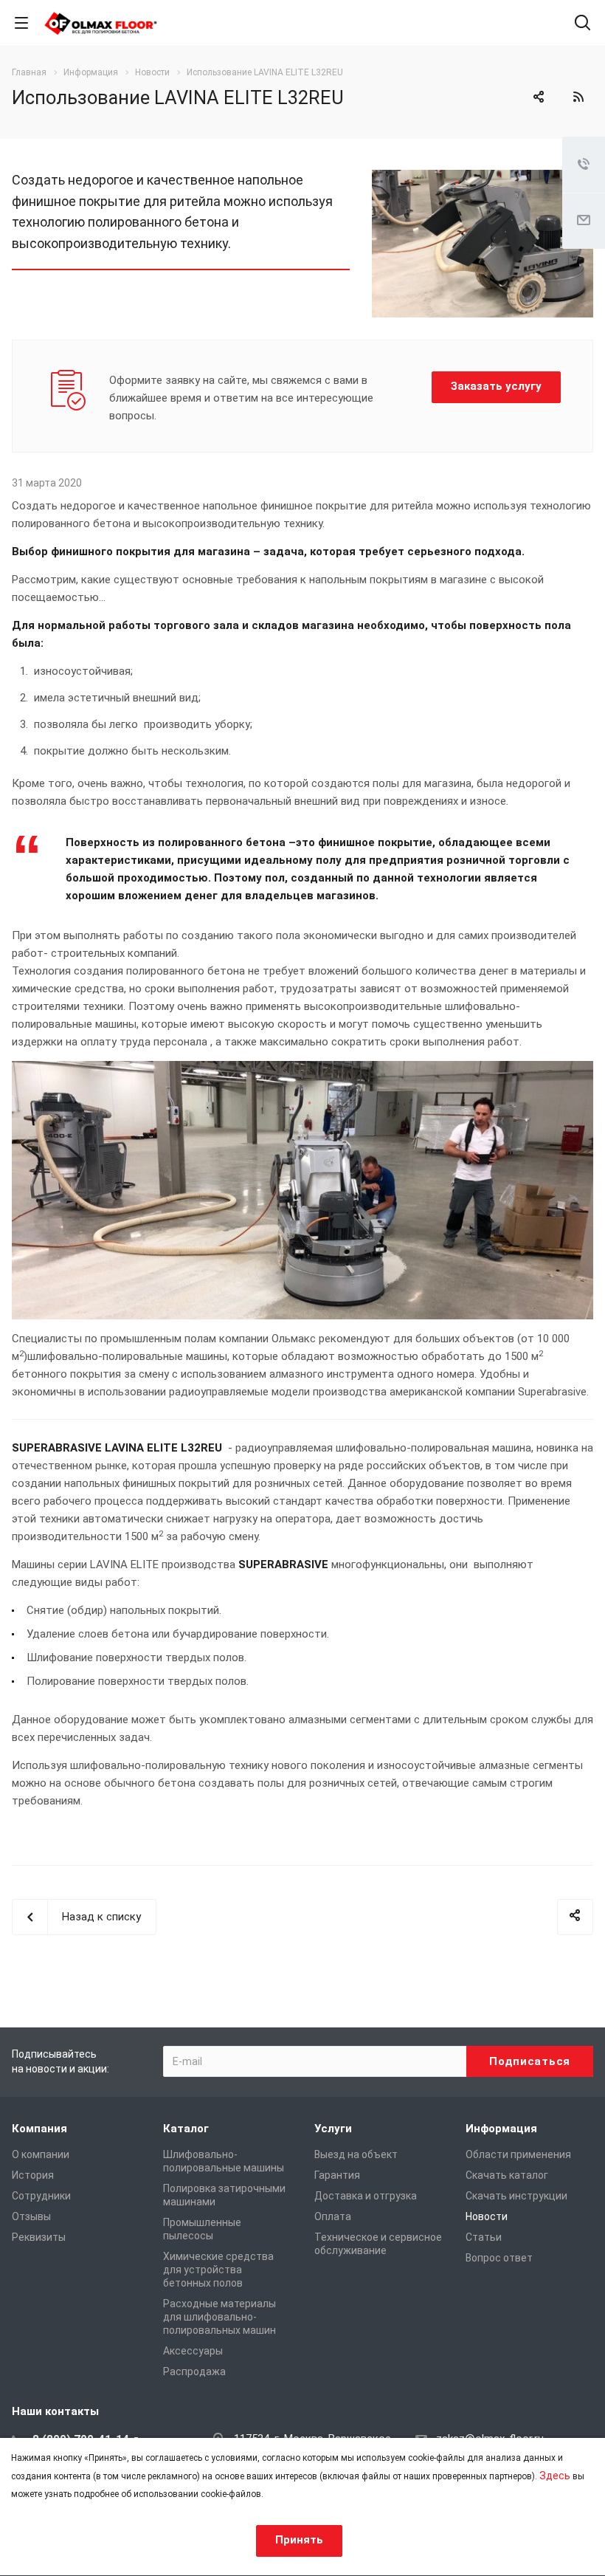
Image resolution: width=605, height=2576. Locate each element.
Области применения (518, 2154)
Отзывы (31, 2216)
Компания (39, 2129)
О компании (41, 2154)
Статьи (484, 2237)
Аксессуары (193, 2351)
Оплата (333, 2216)
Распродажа (194, 2371)
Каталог (186, 2129)
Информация (501, 2129)
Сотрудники (41, 2196)
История (33, 2175)
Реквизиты (39, 2237)
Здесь (555, 2476)
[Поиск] (582, 24)
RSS (578, 97)
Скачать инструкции (516, 2196)
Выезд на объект (356, 2154)
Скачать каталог (507, 2175)
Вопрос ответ (499, 2258)
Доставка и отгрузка (366, 2196)
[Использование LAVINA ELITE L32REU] (483, 179)
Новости (487, 2216)
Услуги (333, 2129)
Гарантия (337, 2175)
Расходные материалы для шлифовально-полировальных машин (219, 2317)
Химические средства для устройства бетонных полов (218, 2270)
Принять (299, 2540)
